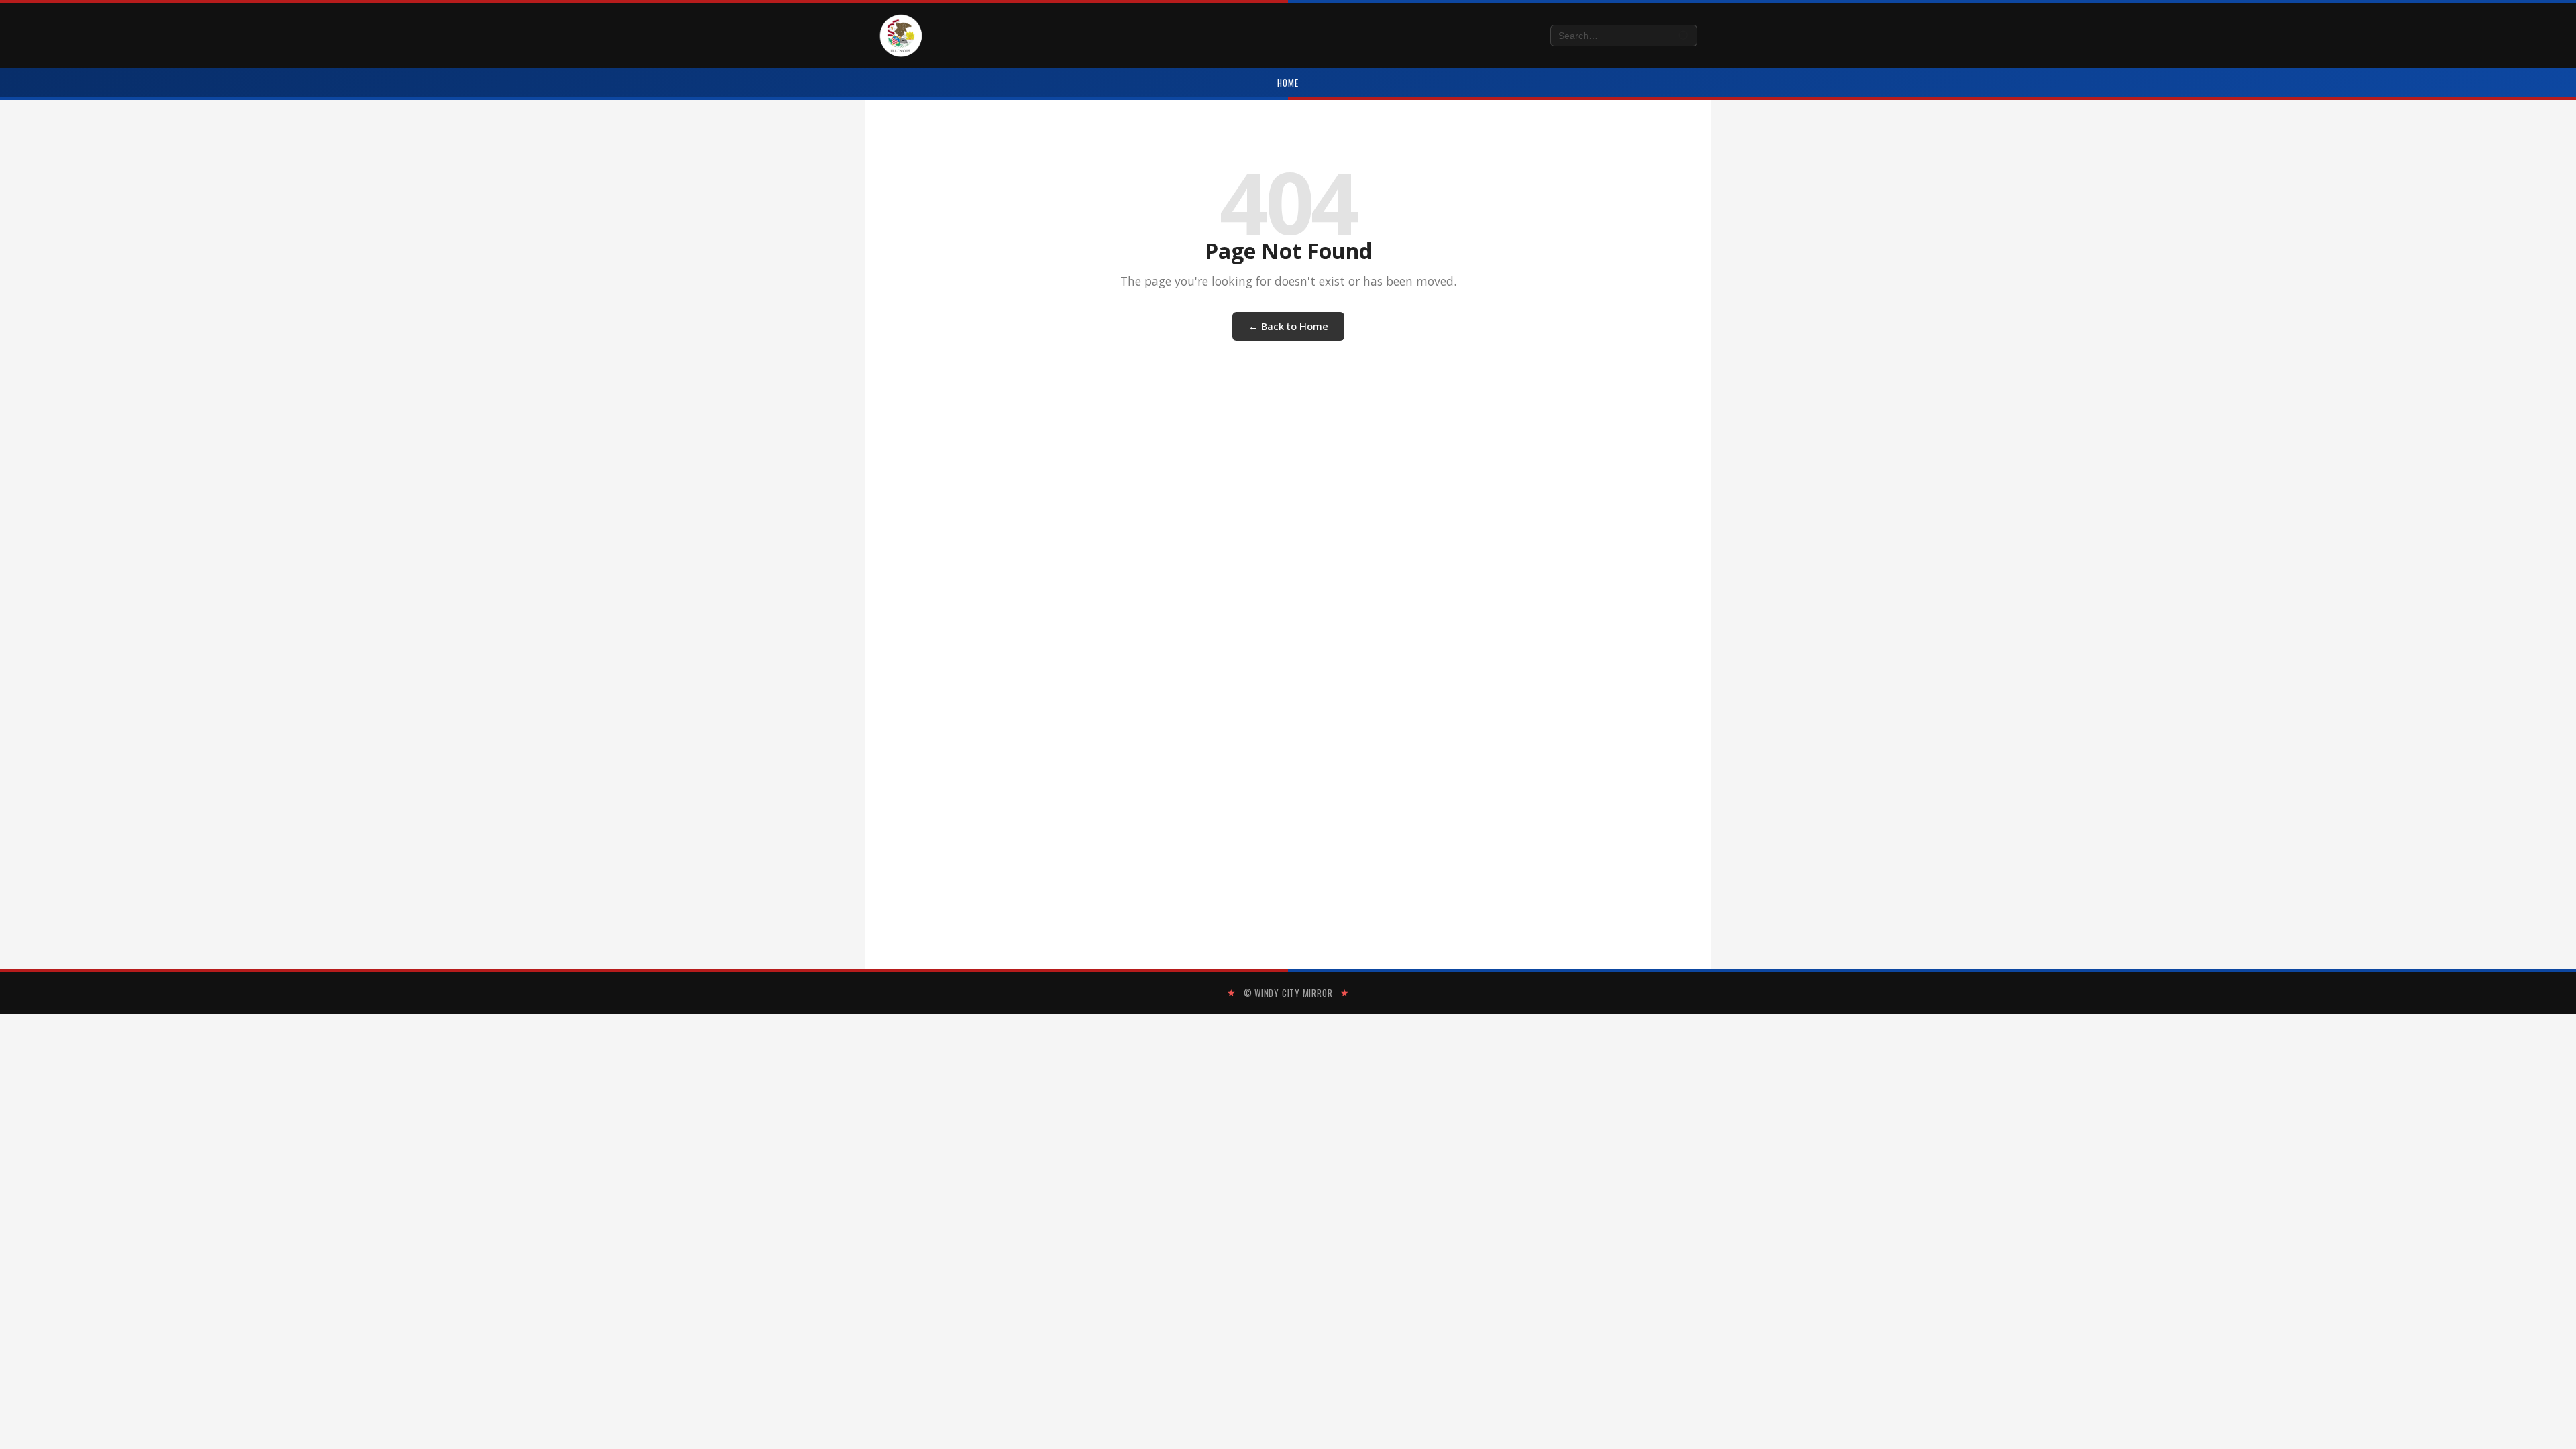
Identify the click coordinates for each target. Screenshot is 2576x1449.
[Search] (1684, 36)
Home (1288, 83)
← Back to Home (1288, 326)
